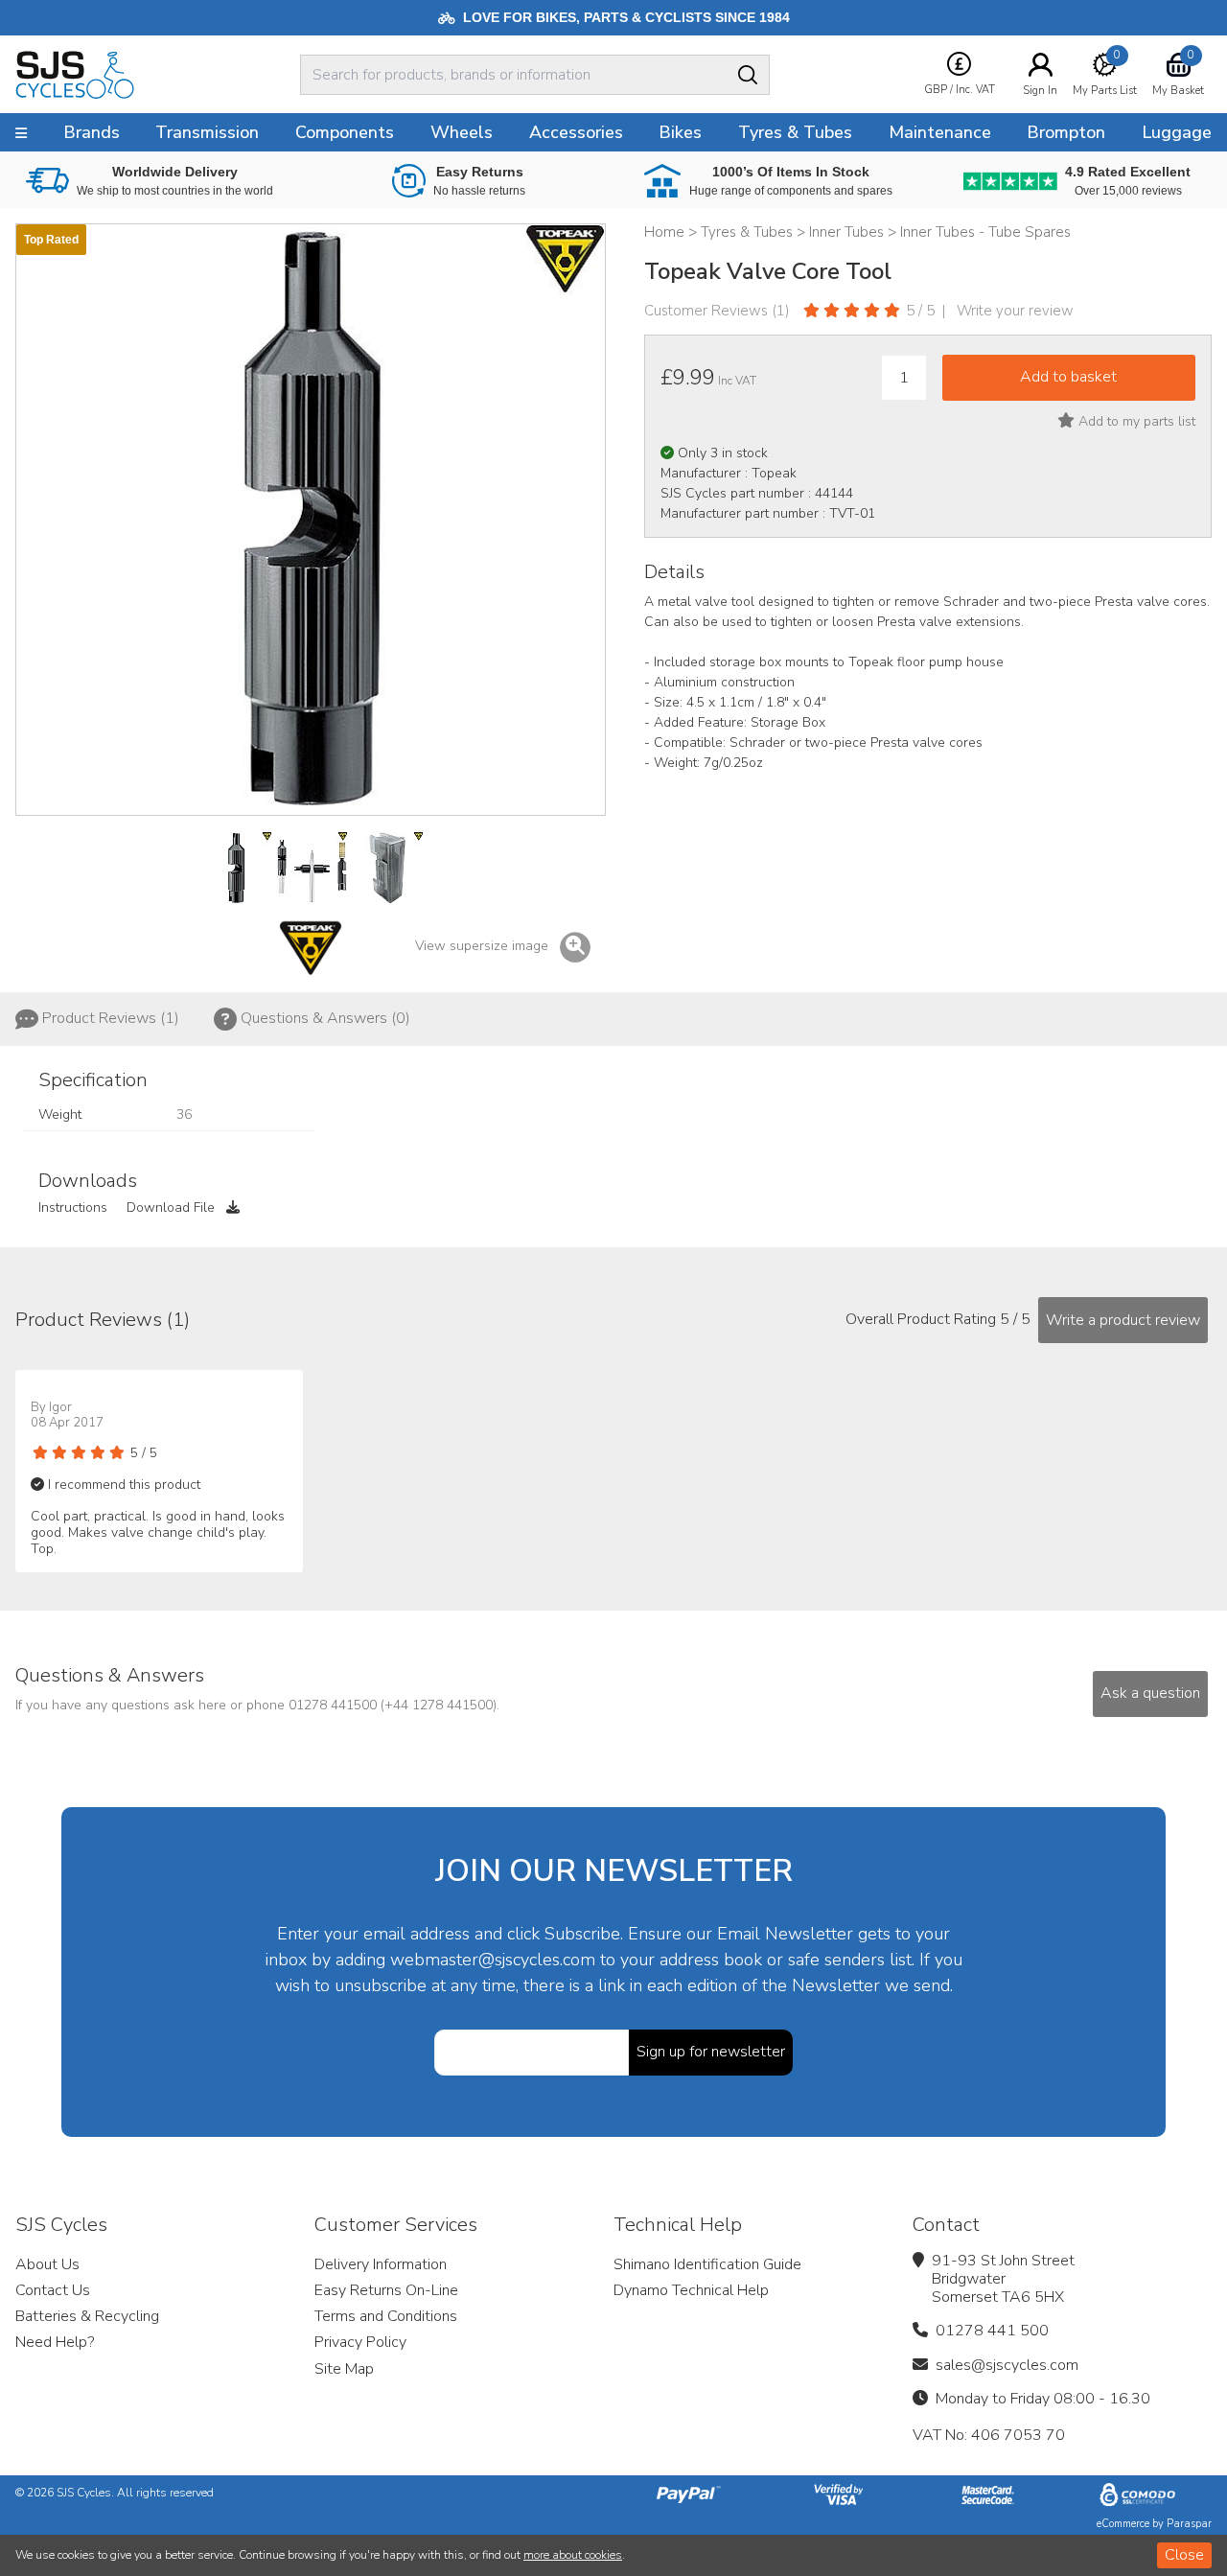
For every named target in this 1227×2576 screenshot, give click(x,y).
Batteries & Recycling (87, 2316)
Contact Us (53, 2290)
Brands (92, 132)
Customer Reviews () (717, 311)
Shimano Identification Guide (707, 2264)
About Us (47, 2264)
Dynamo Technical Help (691, 2290)
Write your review (1015, 311)
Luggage (1177, 132)
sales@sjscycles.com (1007, 2365)
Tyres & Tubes (795, 132)
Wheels (462, 132)
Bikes (680, 132)
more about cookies (573, 2555)
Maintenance (940, 132)
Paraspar (1189, 2524)
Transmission (207, 132)
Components (345, 132)
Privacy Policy (360, 2342)
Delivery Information (381, 2264)
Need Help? (55, 2342)
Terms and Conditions (386, 2316)
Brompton (1066, 132)
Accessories (576, 132)
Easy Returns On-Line (386, 2290)
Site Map (344, 2369)
